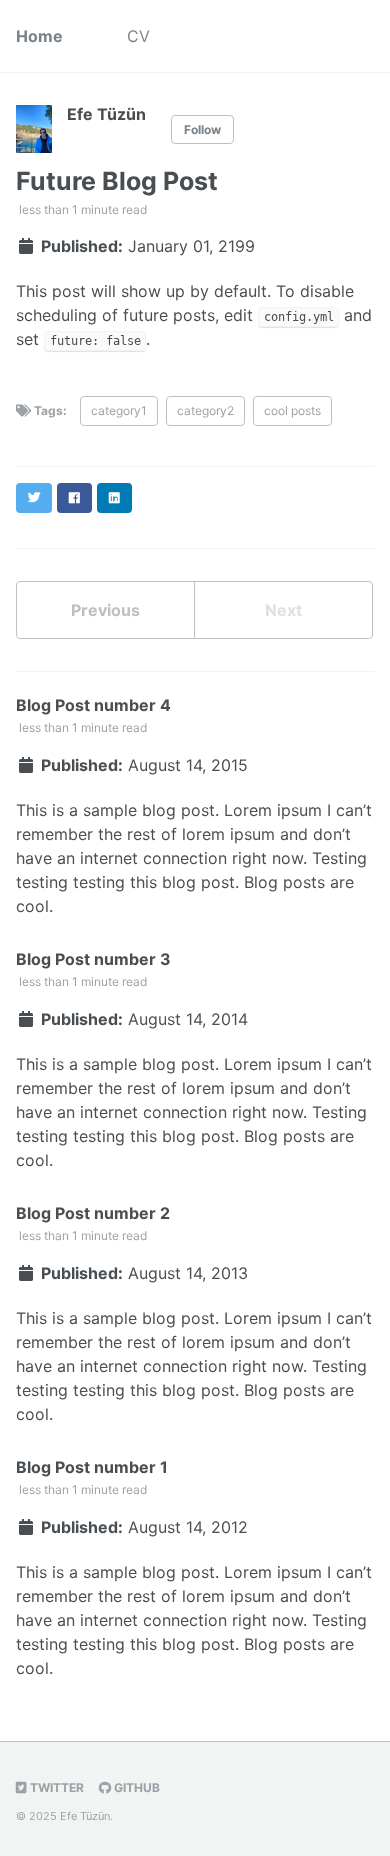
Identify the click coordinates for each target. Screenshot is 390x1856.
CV (138, 36)
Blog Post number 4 (93, 705)
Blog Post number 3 (93, 959)
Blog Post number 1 (92, 1467)
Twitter (55, 1787)
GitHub (135, 1787)
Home (39, 36)
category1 (119, 410)
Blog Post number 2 (93, 1213)
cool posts (292, 410)
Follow (202, 129)
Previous (105, 610)
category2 (205, 410)
